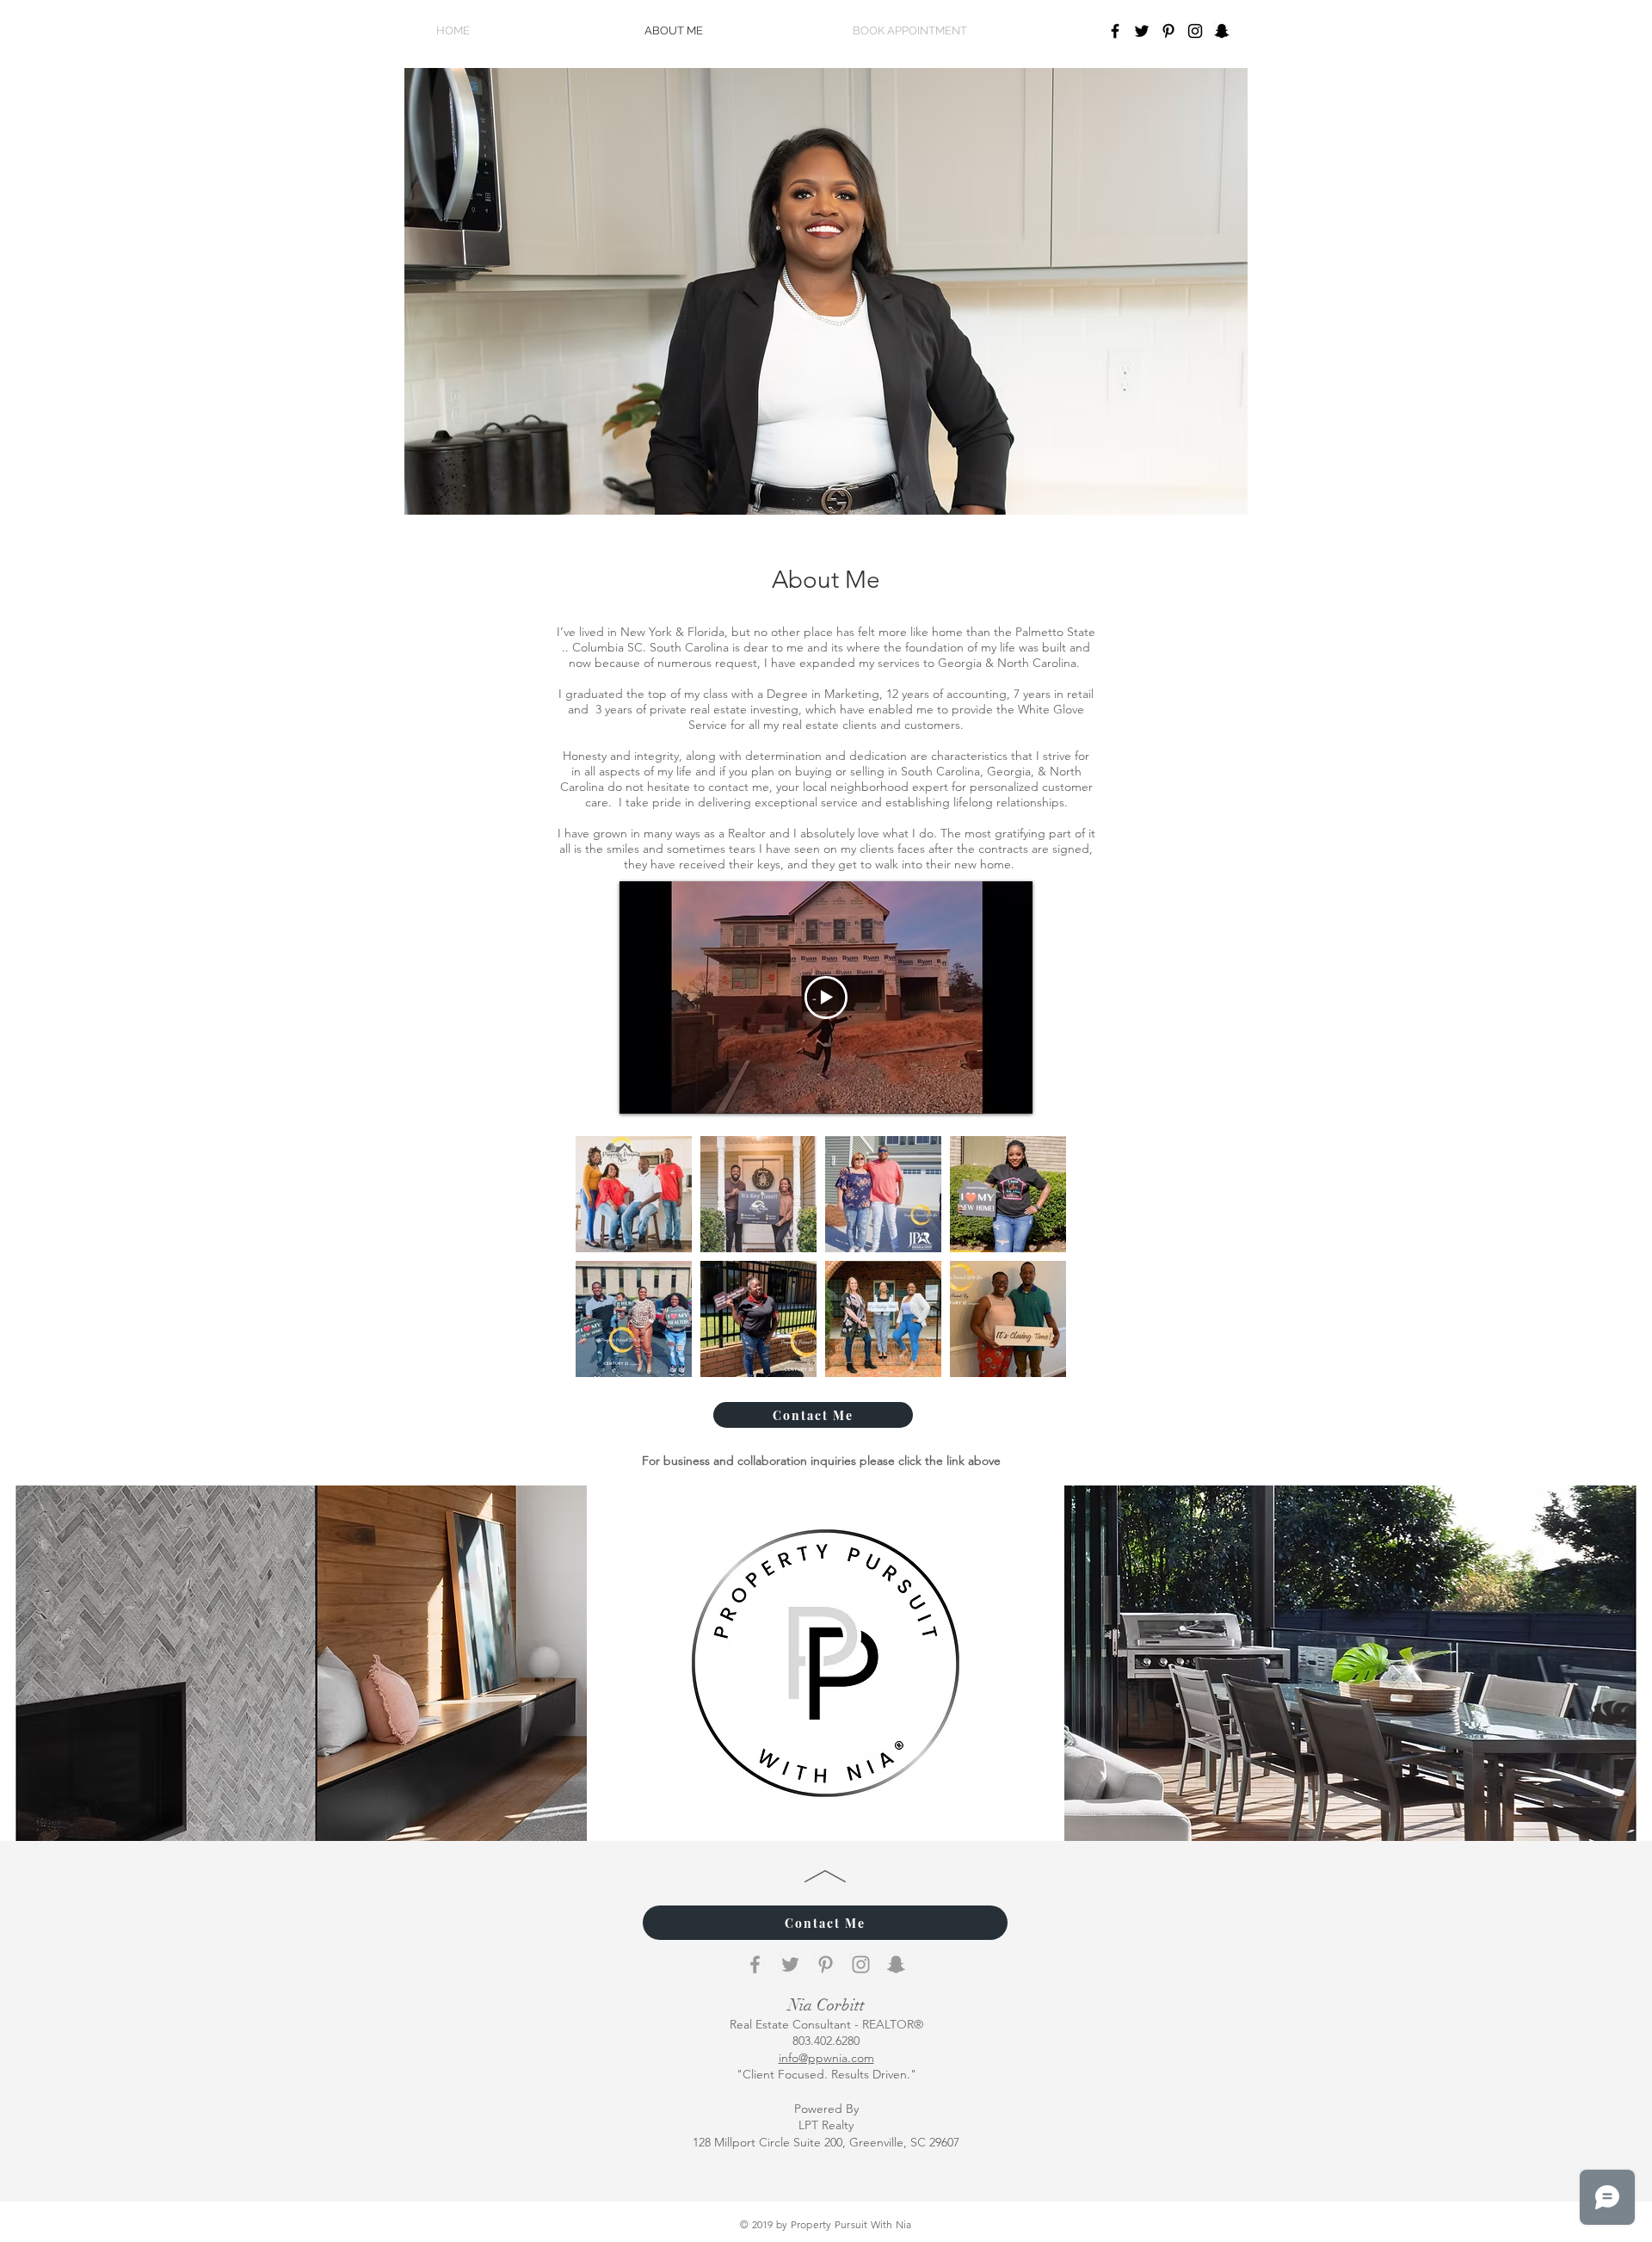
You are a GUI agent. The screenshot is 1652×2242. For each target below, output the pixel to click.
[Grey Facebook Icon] (755, 1964)
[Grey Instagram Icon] (861, 1964)
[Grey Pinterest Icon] (826, 1964)
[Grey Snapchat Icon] (896, 1964)
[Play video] (826, 997)
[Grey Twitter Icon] (790, 1964)
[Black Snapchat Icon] (1222, 31)
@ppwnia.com (826, 2058)
